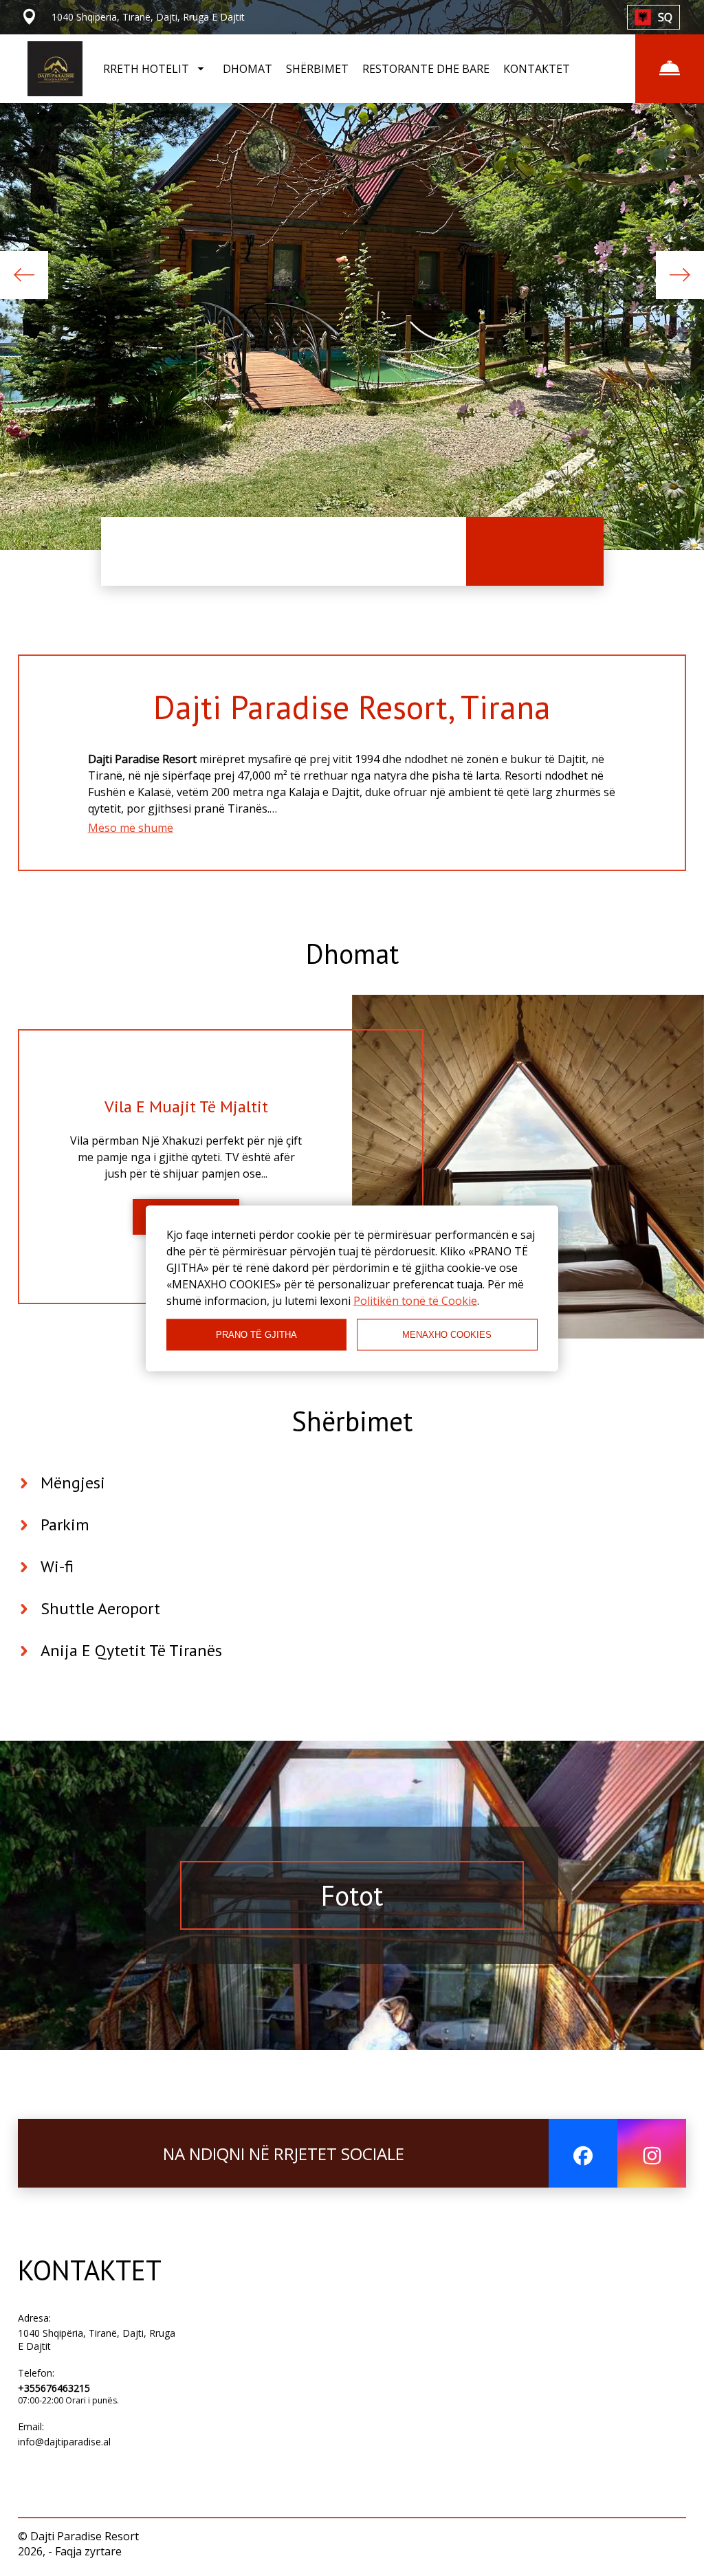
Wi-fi (57, 1566)
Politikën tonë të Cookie (415, 1300)
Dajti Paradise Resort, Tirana (352, 707)
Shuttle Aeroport (100, 1608)
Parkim (65, 1524)
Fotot (352, 1895)
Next (680, 275)
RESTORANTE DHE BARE (426, 69)
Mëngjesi (73, 1483)
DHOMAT (247, 69)
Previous (24, 275)
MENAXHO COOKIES (447, 1335)
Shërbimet (352, 1421)
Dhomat (352, 954)
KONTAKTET (537, 69)
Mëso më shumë (131, 828)
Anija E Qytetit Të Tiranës (131, 1650)
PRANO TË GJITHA (256, 1335)
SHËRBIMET (317, 69)
